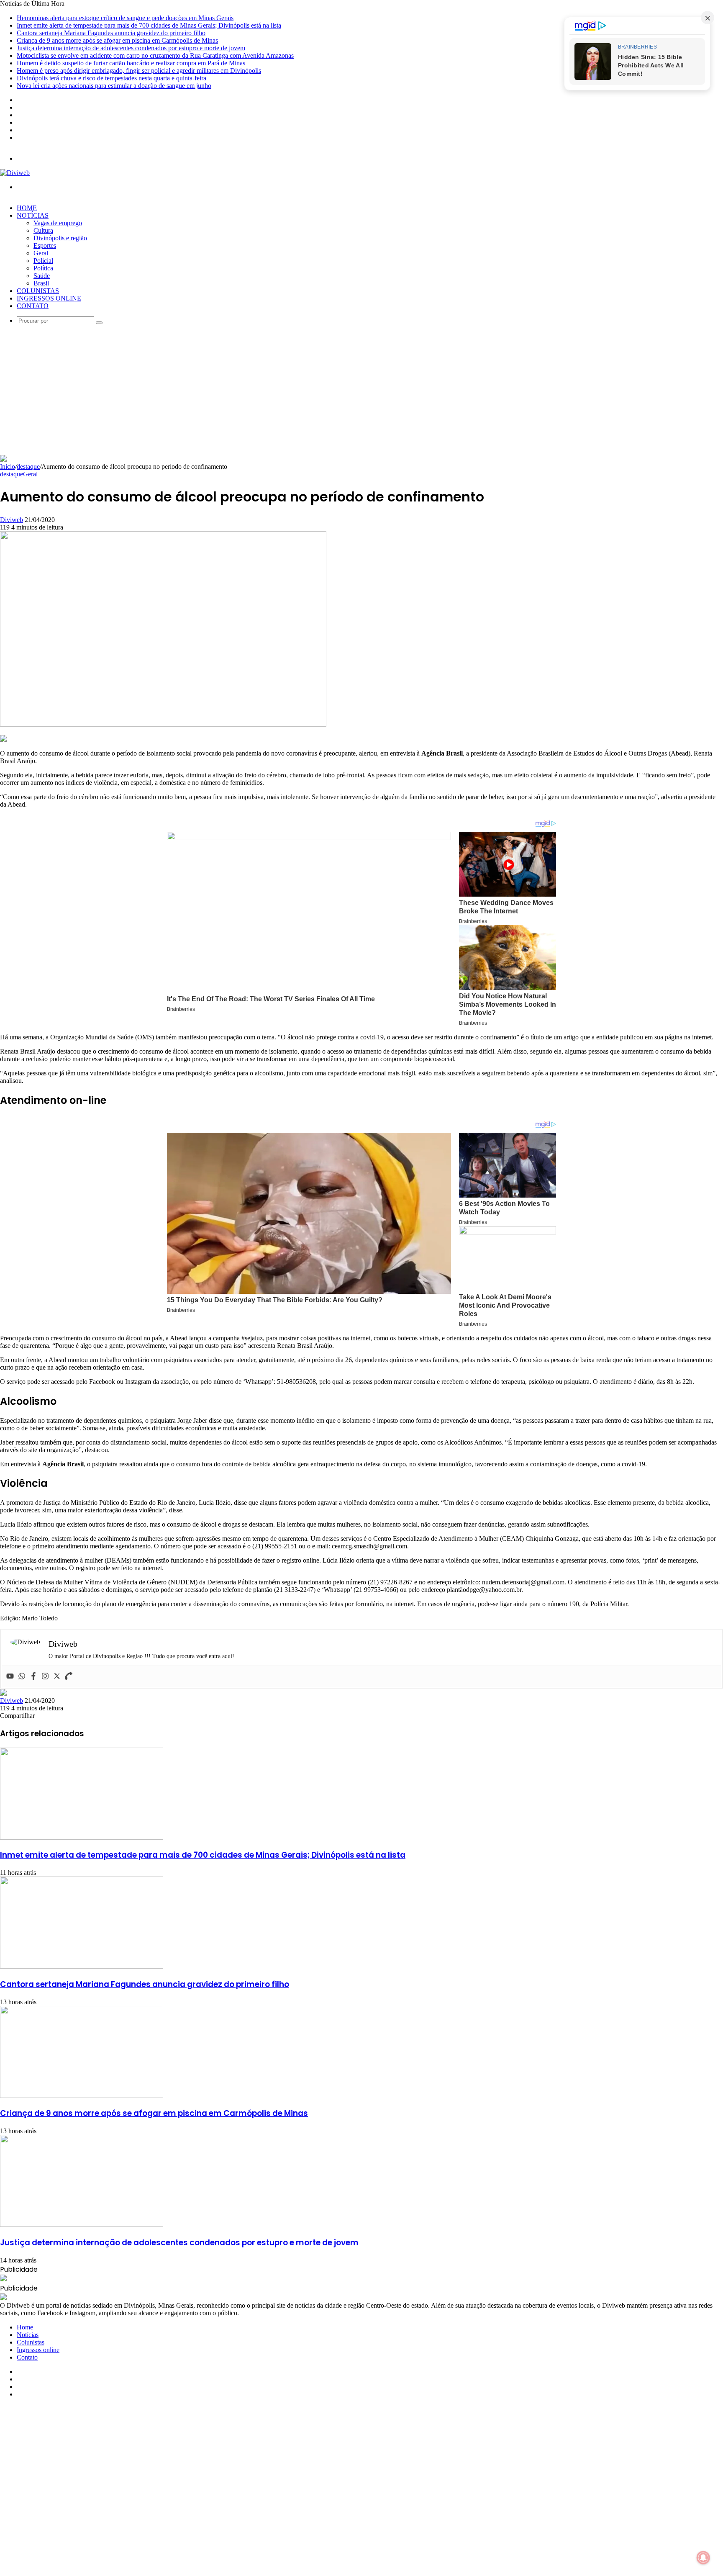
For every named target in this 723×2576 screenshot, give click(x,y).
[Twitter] (57, 1677)
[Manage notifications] (703, 2558)
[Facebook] (33, 1677)
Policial (43, 261)
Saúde (42, 276)
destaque (28, 467)
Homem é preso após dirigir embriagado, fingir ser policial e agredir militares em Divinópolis (139, 71)
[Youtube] (10, 1677)
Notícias (33, 215)
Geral (41, 253)
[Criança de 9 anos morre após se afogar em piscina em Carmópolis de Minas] (82, 2096)
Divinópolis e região (60, 238)
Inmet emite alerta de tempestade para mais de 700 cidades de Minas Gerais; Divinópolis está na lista (149, 25)
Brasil (41, 283)
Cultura (43, 230)
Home (27, 208)
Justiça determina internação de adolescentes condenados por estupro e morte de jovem (131, 48)
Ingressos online (49, 298)
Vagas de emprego (58, 223)
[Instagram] (45, 1677)
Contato (33, 306)
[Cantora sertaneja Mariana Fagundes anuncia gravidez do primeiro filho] (82, 1966)
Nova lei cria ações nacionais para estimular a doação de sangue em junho (114, 86)
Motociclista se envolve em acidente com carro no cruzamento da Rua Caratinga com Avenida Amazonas (155, 55)
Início (8, 467)
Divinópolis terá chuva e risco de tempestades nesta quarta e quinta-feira (112, 78)
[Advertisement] (361, 392)
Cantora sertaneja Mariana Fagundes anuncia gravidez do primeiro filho (111, 33)
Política (43, 268)
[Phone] (69, 1677)
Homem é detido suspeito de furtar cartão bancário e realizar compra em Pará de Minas (131, 63)
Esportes (45, 246)
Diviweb (12, 520)
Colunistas (38, 291)
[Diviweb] (15, 173)
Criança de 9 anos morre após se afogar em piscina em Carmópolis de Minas (117, 40)
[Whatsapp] (22, 1677)
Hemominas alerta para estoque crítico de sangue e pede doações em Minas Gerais (125, 18)
